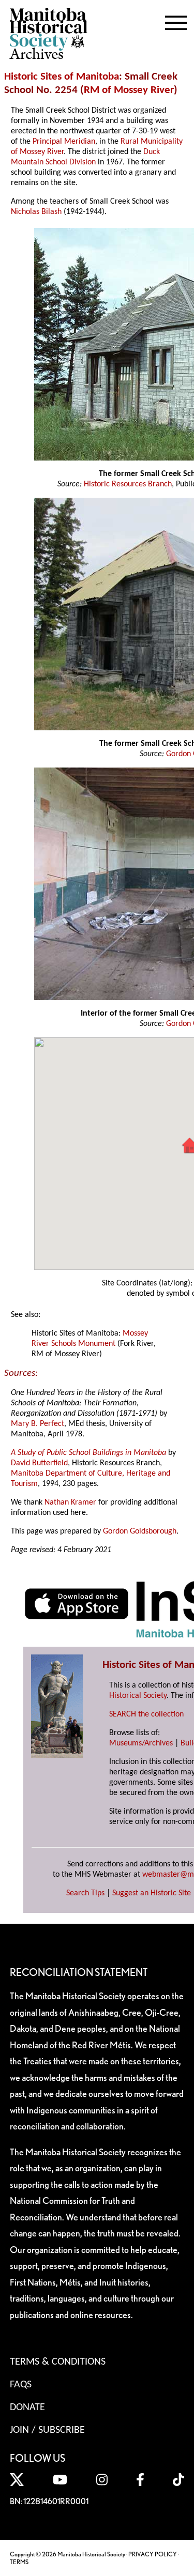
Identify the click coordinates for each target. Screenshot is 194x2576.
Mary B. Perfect (38, 1424)
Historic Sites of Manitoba (62, 77)
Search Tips (85, 1893)
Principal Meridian (64, 142)
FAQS (21, 2385)
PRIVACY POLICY (153, 2554)
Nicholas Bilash (36, 212)
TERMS (19, 2562)
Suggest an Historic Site (152, 1893)
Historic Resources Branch (128, 484)
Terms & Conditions (58, 2362)
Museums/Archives (141, 1743)
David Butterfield (39, 1463)
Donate (27, 2408)
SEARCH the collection (146, 1714)
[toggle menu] (176, 21)
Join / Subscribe (47, 2430)
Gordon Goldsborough (140, 1531)
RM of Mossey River (129, 90)
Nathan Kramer (70, 1502)
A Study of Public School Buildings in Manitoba (88, 1453)
